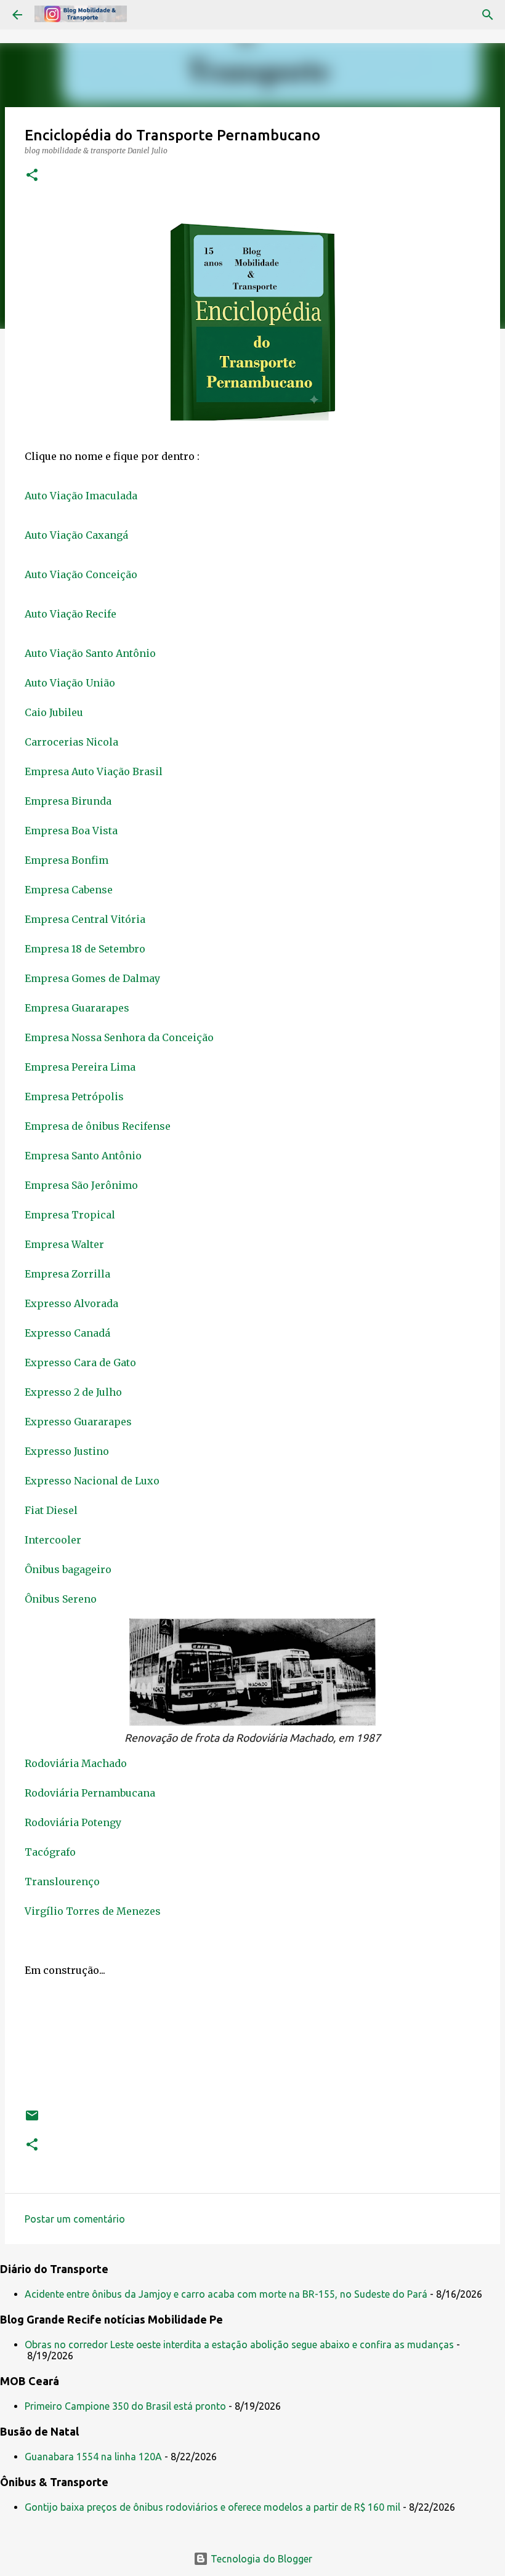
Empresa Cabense (69, 890)
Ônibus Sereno (61, 1599)
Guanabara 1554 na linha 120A (93, 2457)
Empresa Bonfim (67, 860)
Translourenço (62, 1882)
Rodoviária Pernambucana (91, 1793)
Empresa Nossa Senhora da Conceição (119, 1037)
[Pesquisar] (488, 15)
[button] (32, 176)
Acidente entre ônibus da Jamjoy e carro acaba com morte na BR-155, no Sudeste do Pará (226, 2294)
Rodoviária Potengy (73, 1822)
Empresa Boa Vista (71, 831)
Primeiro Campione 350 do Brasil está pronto (125, 2406)
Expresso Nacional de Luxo (92, 1481)
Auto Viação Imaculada (82, 496)
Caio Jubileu (55, 712)
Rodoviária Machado (76, 1763)
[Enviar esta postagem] (32, 2120)
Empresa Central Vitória (85, 919)
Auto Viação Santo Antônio (90, 653)
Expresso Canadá (67, 1333)
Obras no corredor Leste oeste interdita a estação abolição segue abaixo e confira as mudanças (239, 2345)
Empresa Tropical (71, 1215)
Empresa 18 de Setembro (85, 949)
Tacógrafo (51, 1852)
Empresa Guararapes (77, 1008)
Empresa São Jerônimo (81, 1185)
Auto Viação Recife (72, 614)
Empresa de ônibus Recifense (98, 1126)
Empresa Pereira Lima (80, 1067)
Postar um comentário (75, 2219)
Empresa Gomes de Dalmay (92, 978)
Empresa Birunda (68, 801)
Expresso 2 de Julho (73, 1392)
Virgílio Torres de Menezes (93, 1911)
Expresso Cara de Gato (80, 1362)
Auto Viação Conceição (82, 574)
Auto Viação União (70, 683)
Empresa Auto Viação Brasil (94, 771)
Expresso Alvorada (71, 1303)
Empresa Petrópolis (74, 1097)
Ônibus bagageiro (68, 1569)
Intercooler (53, 1540)
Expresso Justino (67, 1451)
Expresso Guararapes (78, 1422)
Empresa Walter (64, 1244)
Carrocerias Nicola (73, 742)
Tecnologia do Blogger (260, 2559)
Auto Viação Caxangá (78, 535)
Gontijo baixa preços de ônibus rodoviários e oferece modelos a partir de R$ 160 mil (212, 2507)
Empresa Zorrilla (67, 1274)
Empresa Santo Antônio (83, 1156)
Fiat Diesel (51, 1510)
